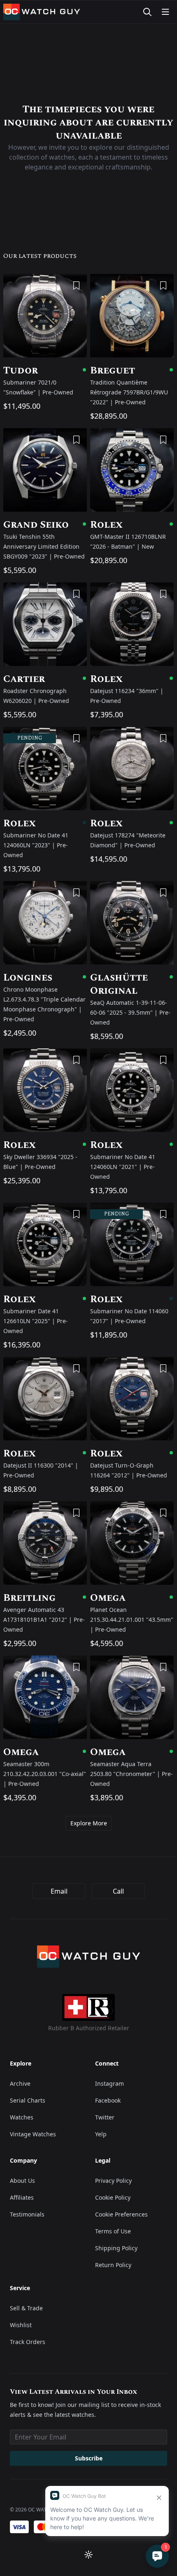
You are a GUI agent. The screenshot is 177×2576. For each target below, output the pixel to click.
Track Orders (28, 2342)
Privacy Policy (113, 2181)
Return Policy (113, 2265)
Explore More (89, 1823)
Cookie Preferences (121, 2214)
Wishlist (21, 2325)
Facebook (108, 2100)
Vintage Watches (33, 2134)
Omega (132, 1598)
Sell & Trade (26, 2308)
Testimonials (27, 2214)
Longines (45, 978)
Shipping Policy (116, 2248)
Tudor (45, 371)
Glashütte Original (132, 984)
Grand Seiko (45, 525)
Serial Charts (28, 2100)
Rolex (132, 525)
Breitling (45, 1598)
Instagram (109, 2083)
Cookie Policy (113, 2197)
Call (118, 1891)
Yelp (101, 2134)
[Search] (147, 12)
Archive (20, 2083)
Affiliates (22, 2197)
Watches (22, 2117)
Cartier (45, 679)
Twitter (105, 2117)
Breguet (132, 371)
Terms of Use (113, 2231)
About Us (22, 2181)
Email (59, 1891)
